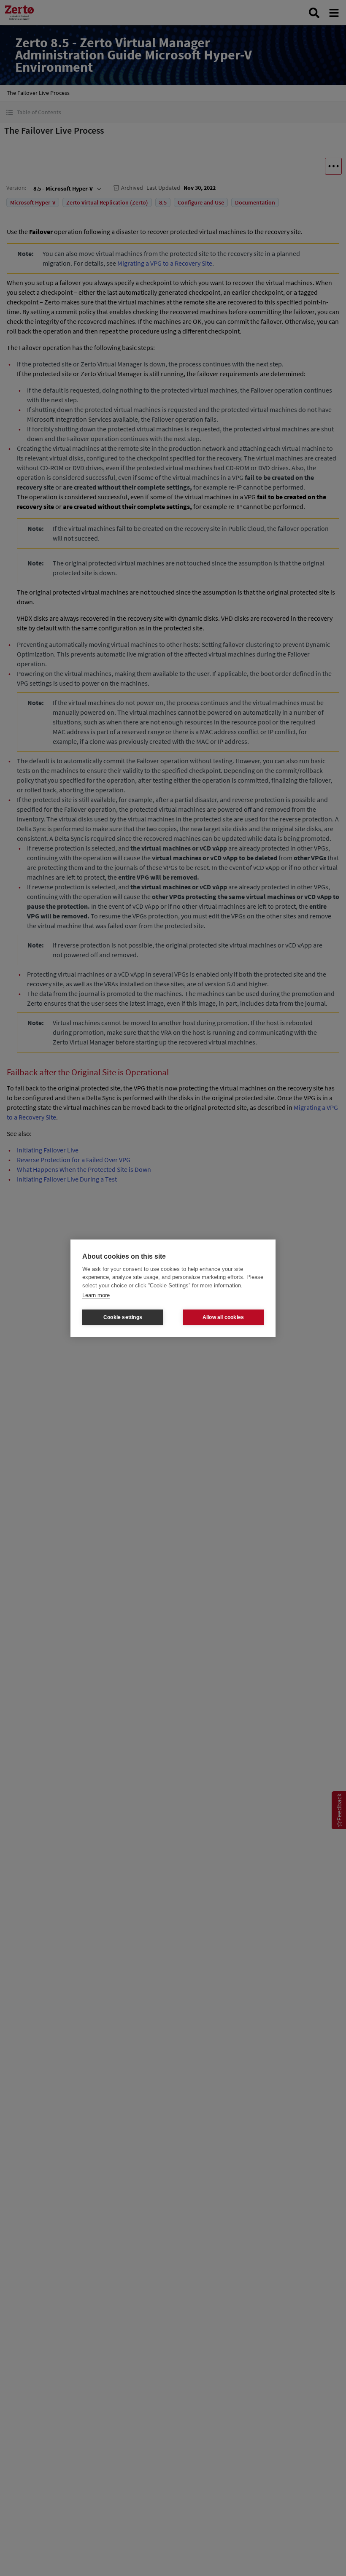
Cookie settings (123, 1317)
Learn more (96, 1295)
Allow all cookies (223, 1317)
